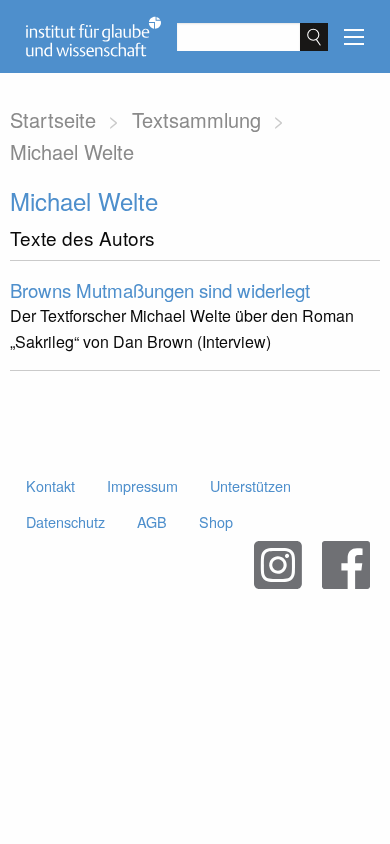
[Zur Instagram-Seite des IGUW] (278, 565)
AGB (152, 521)
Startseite (53, 119)
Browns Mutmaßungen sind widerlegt (160, 290)
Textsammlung (196, 119)
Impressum (142, 485)
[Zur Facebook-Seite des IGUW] (346, 565)
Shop (216, 521)
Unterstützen (250, 485)
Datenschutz (65, 521)
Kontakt (50, 485)
